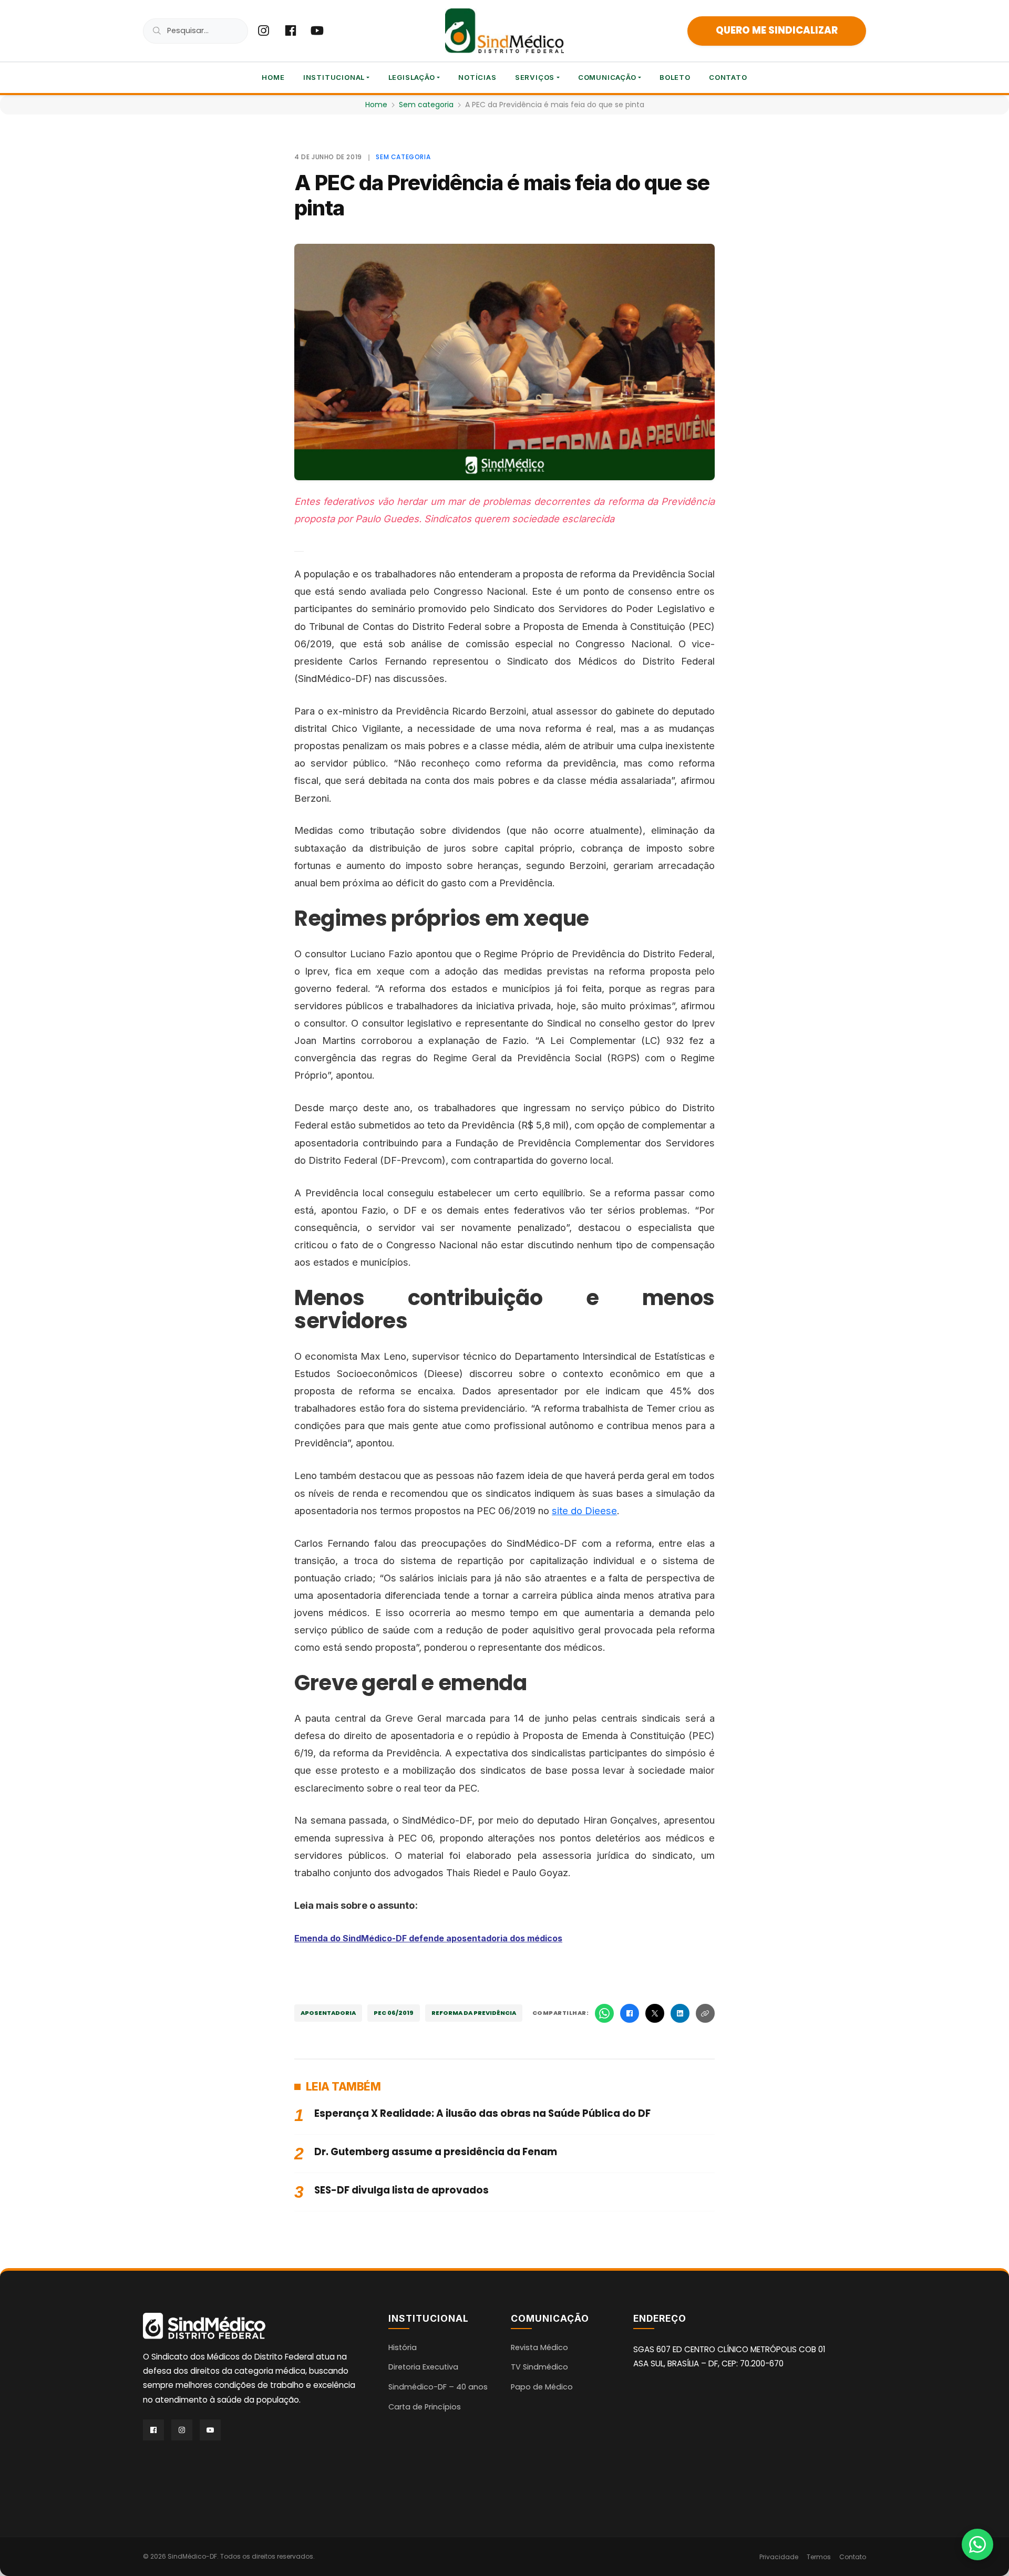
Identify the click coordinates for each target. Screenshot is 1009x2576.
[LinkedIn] (680, 2013)
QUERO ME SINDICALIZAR (777, 30)
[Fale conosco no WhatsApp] (977, 2544)
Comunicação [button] (607, 77)
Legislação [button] (412, 77)
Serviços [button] (535, 77)
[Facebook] (630, 2013)
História (403, 2347)
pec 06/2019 (394, 2013)
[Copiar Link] (705, 2013)
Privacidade (779, 2557)
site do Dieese (584, 1511)
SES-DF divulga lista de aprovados (401, 2190)
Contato (728, 77)
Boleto (675, 77)
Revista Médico (539, 2347)
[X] (655, 2013)
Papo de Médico (542, 2387)
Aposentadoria (328, 2013)
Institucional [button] (334, 77)
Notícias (477, 77)
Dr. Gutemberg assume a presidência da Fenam (436, 2152)
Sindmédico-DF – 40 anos (438, 2387)
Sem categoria (426, 105)
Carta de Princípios (425, 2407)
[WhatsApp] (604, 2013)
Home (273, 77)
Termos (819, 2557)
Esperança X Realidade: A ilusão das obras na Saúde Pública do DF (482, 2113)
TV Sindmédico (539, 2367)
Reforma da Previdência (474, 2013)
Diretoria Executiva (423, 2367)
